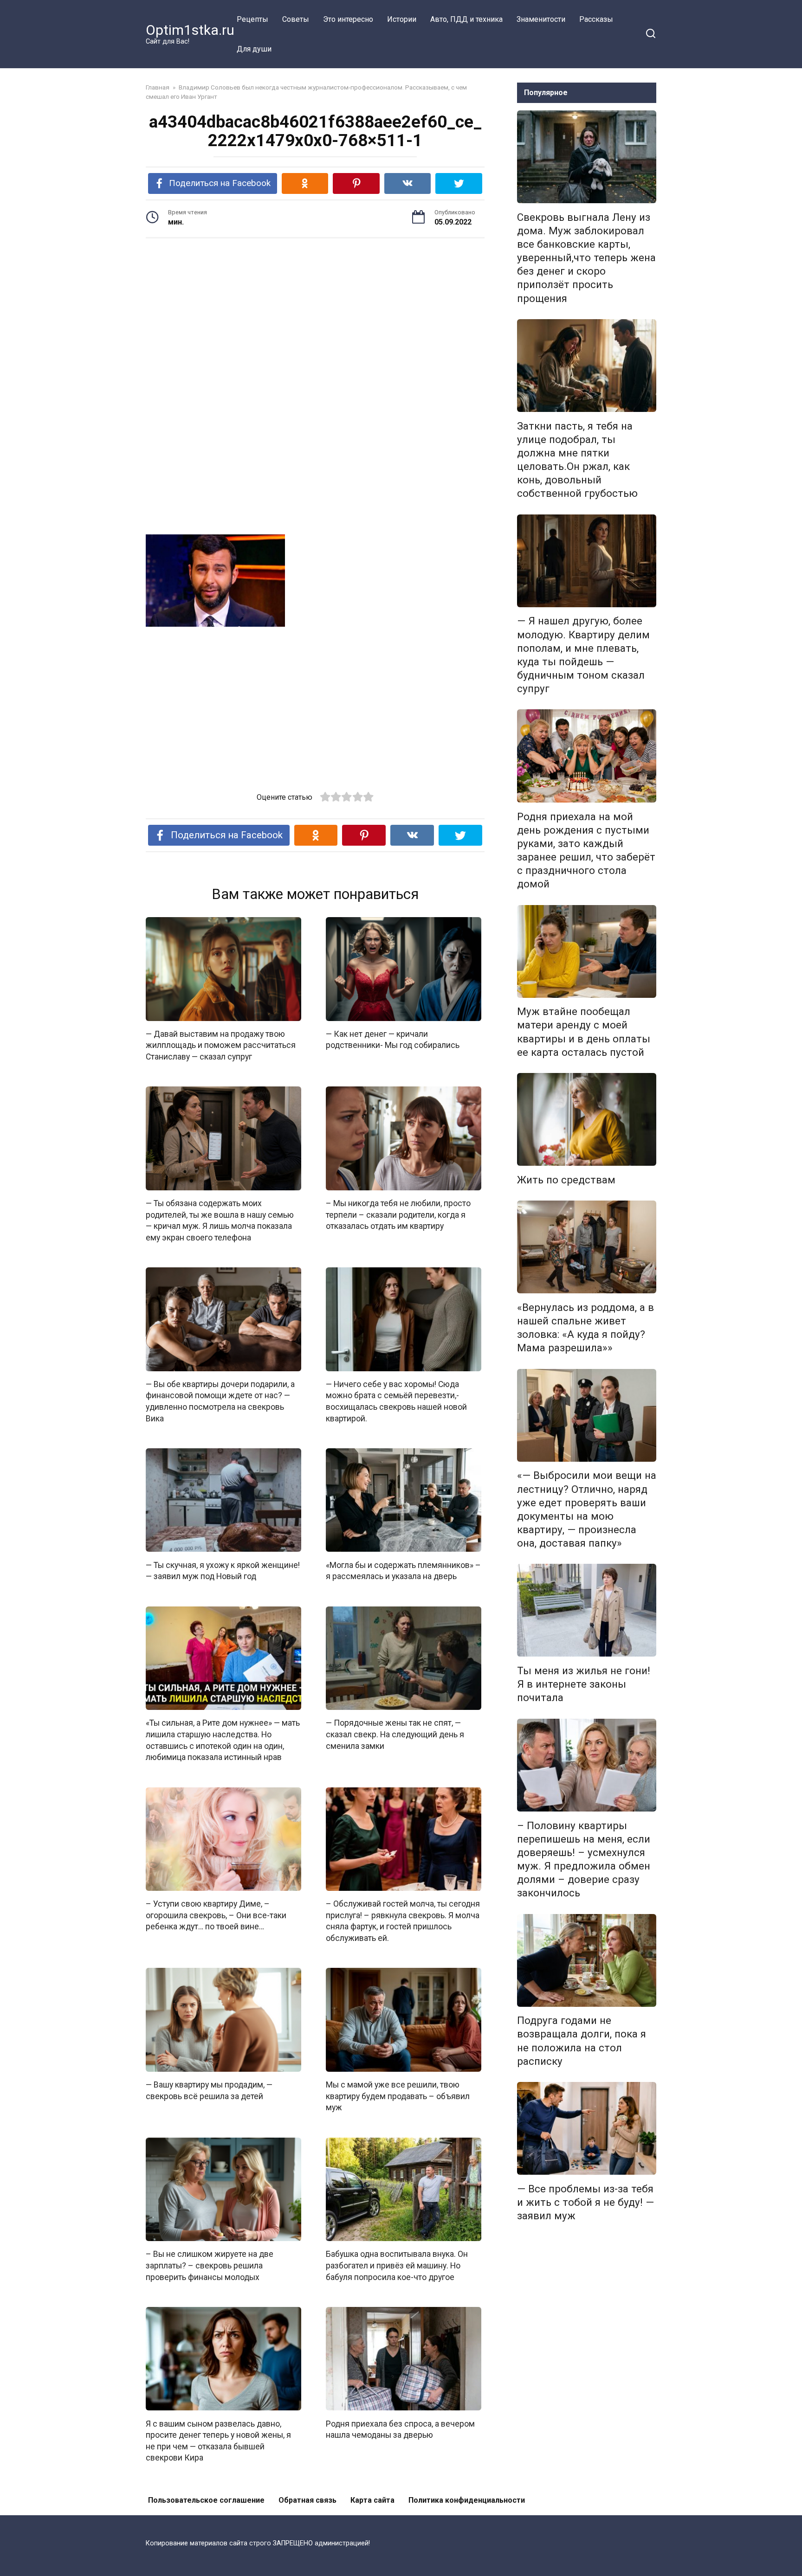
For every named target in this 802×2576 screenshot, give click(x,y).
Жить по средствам (566, 1180)
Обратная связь (307, 2500)
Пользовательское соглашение (206, 2500)
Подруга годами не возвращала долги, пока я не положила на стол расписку (582, 2041)
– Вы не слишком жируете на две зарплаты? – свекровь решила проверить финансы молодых (210, 2265)
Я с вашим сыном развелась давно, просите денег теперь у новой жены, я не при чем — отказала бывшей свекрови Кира (218, 2441)
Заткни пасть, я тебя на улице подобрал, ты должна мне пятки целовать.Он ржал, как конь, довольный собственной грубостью (577, 460)
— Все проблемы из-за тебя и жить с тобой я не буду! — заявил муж (585, 2202)
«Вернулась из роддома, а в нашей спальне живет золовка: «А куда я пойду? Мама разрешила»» (585, 1327)
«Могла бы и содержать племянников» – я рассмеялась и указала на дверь (403, 1571)
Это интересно (348, 19)
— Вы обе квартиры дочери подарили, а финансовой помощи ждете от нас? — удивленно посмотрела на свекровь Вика (220, 1401)
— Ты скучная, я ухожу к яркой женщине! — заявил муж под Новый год (223, 1571)
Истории (402, 19)
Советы (296, 19)
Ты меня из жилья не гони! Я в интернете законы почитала (584, 1684)
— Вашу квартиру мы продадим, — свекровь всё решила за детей (209, 2091)
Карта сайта (372, 2500)
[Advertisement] (315, 317)
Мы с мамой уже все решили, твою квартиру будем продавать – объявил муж (398, 2096)
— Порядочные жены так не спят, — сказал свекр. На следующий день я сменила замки (395, 1734)
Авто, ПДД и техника (466, 19)
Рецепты (252, 19)
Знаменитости (541, 19)
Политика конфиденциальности (467, 2500)
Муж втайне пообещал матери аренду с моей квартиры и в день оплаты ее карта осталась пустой (584, 1032)
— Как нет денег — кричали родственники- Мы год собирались (393, 1040)
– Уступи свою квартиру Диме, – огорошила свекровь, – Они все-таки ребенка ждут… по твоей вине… (216, 1915)
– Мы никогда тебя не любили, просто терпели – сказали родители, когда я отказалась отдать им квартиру (398, 1215)
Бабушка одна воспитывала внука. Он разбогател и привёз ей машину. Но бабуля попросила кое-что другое (397, 2265)
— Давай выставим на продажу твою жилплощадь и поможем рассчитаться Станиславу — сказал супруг (221, 1045)
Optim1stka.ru (190, 30)
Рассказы (596, 19)
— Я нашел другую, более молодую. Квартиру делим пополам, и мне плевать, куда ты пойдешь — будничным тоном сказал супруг (583, 655)
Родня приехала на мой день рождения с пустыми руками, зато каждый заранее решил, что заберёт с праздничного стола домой (586, 850)
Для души (254, 49)
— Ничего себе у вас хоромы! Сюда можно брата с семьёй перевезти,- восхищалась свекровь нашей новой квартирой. (396, 1401)
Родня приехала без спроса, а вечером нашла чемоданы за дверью (400, 2429)
